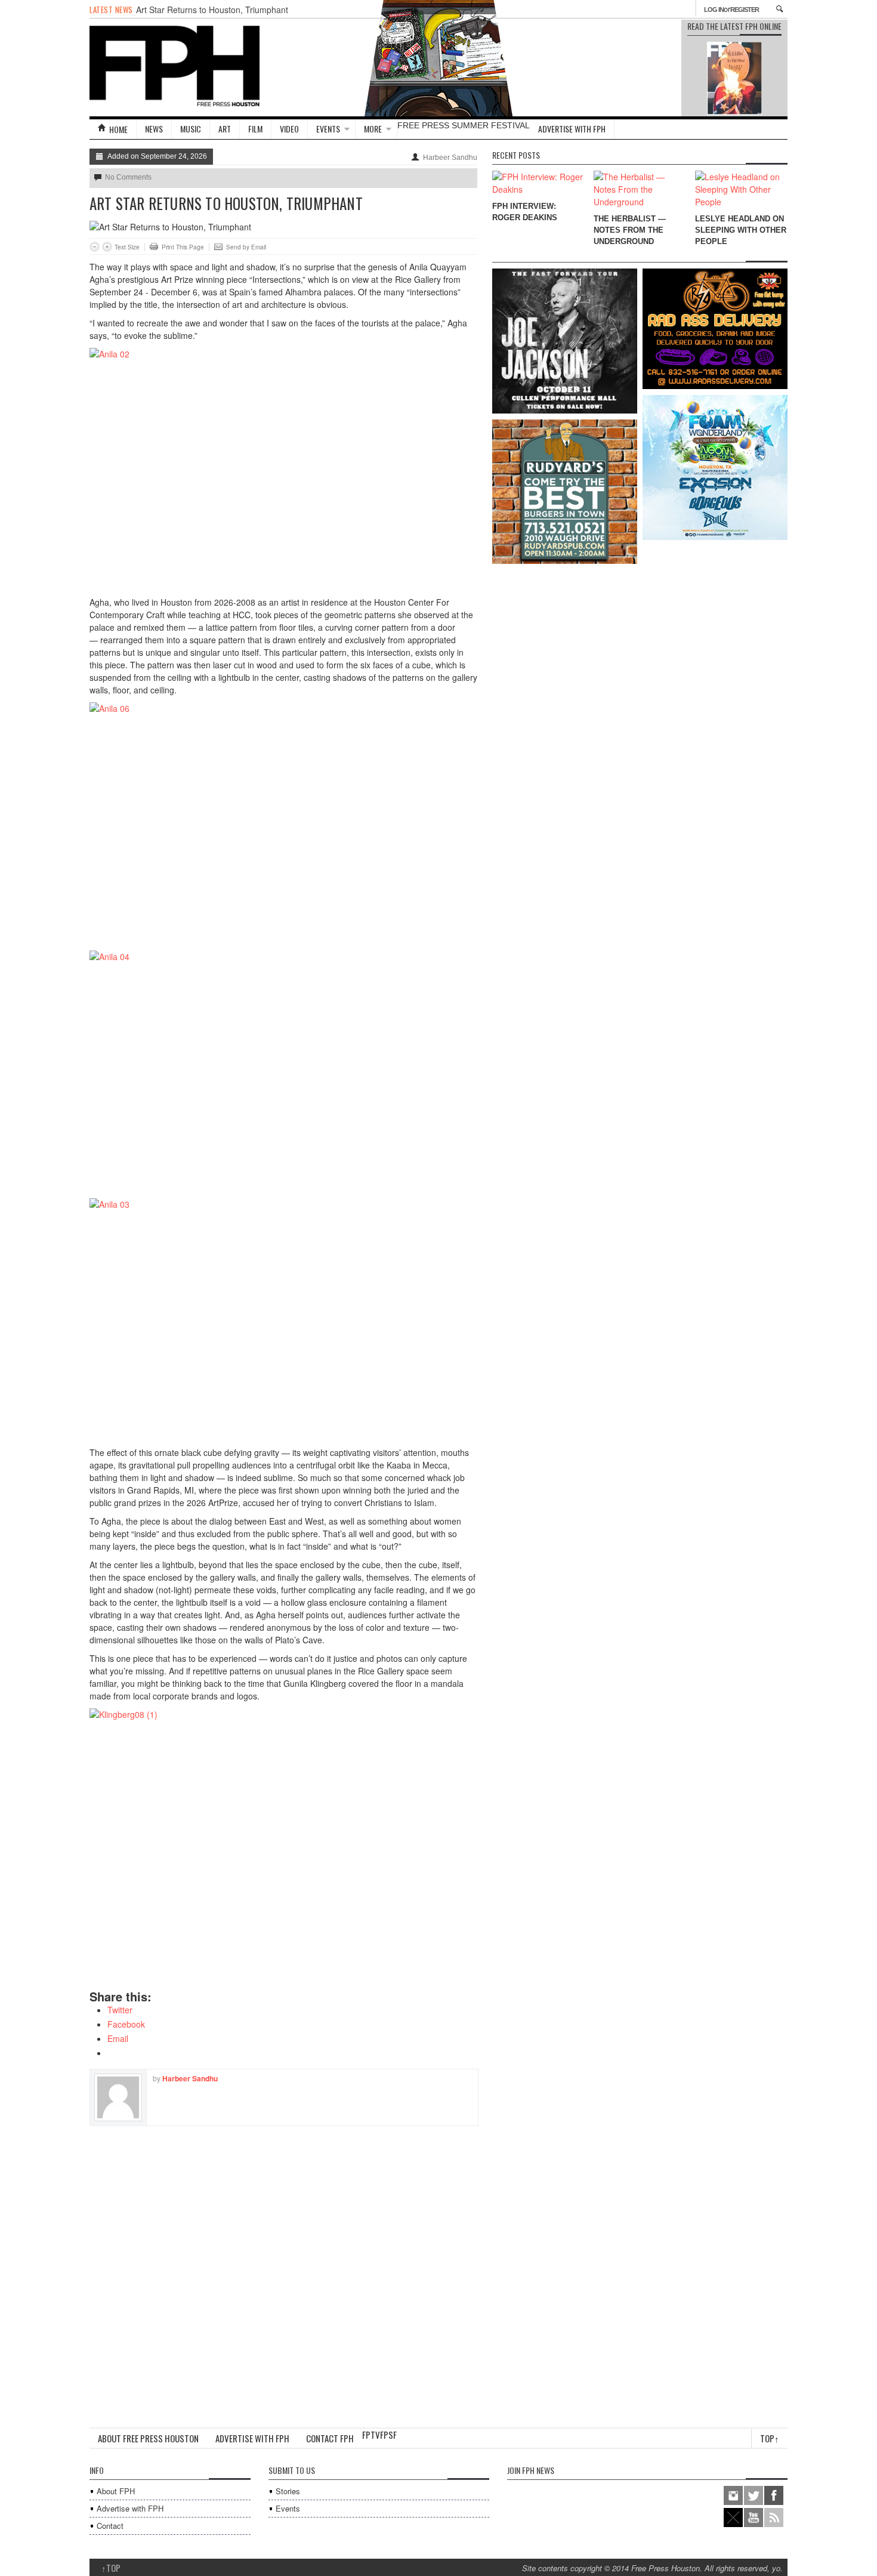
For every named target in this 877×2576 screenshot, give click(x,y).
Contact (110, 2526)
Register (745, 10)
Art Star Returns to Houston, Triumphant (212, 10)
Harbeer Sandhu (450, 158)
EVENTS (328, 129)
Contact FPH (330, 2438)
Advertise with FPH (572, 129)
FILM (255, 129)
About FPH (116, 2491)
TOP (111, 2568)
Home (118, 129)
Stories (288, 2491)
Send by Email (246, 247)
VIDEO (289, 129)
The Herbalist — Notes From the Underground (630, 230)
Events (288, 2508)
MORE (373, 129)
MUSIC (191, 129)
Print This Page (183, 247)
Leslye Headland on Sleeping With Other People (741, 230)
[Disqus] (283, 2275)
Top (770, 2438)
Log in (714, 10)
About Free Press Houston (148, 2438)
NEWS (154, 129)
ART (225, 129)
